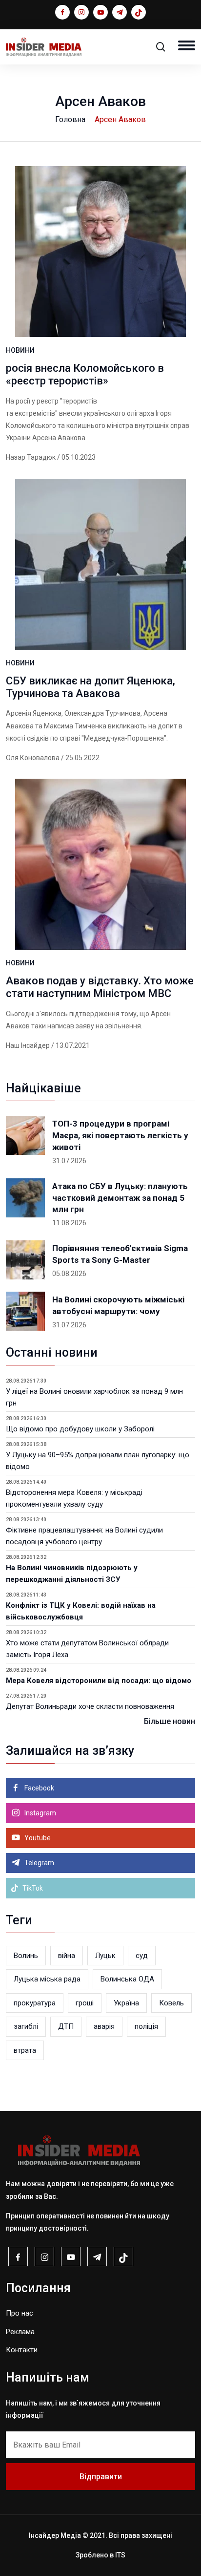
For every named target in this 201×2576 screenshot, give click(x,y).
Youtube (37, 1838)
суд (142, 1956)
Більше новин (170, 1721)
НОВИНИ (20, 350)
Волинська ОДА (127, 1979)
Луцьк (105, 1956)
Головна (70, 119)
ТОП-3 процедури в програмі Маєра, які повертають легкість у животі (120, 1135)
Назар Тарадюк (31, 457)
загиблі (26, 2026)
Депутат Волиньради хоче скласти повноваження (90, 1706)
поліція (146, 2026)
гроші (85, 2003)
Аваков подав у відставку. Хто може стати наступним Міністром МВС (100, 987)
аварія (104, 2026)
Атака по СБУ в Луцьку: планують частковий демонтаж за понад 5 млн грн (120, 1198)
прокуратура (35, 2003)
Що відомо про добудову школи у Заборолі (80, 1429)
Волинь (26, 1956)
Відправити (101, 2477)
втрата (25, 2050)
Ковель (171, 2003)
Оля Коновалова (33, 758)
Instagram (40, 1813)
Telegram (39, 1863)
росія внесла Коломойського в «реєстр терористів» (85, 374)
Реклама (20, 2332)
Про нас (20, 2313)
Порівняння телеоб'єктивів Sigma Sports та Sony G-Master (120, 1254)
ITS (120, 2555)
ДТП (66, 2026)
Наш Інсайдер (28, 1045)
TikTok (32, 1888)
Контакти (22, 2350)
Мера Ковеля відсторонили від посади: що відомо (99, 1681)
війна (67, 1956)
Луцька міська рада (47, 1979)
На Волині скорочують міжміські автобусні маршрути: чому (118, 1305)
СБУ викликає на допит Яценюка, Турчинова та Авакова (90, 687)
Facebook (39, 1788)
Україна (126, 2003)
